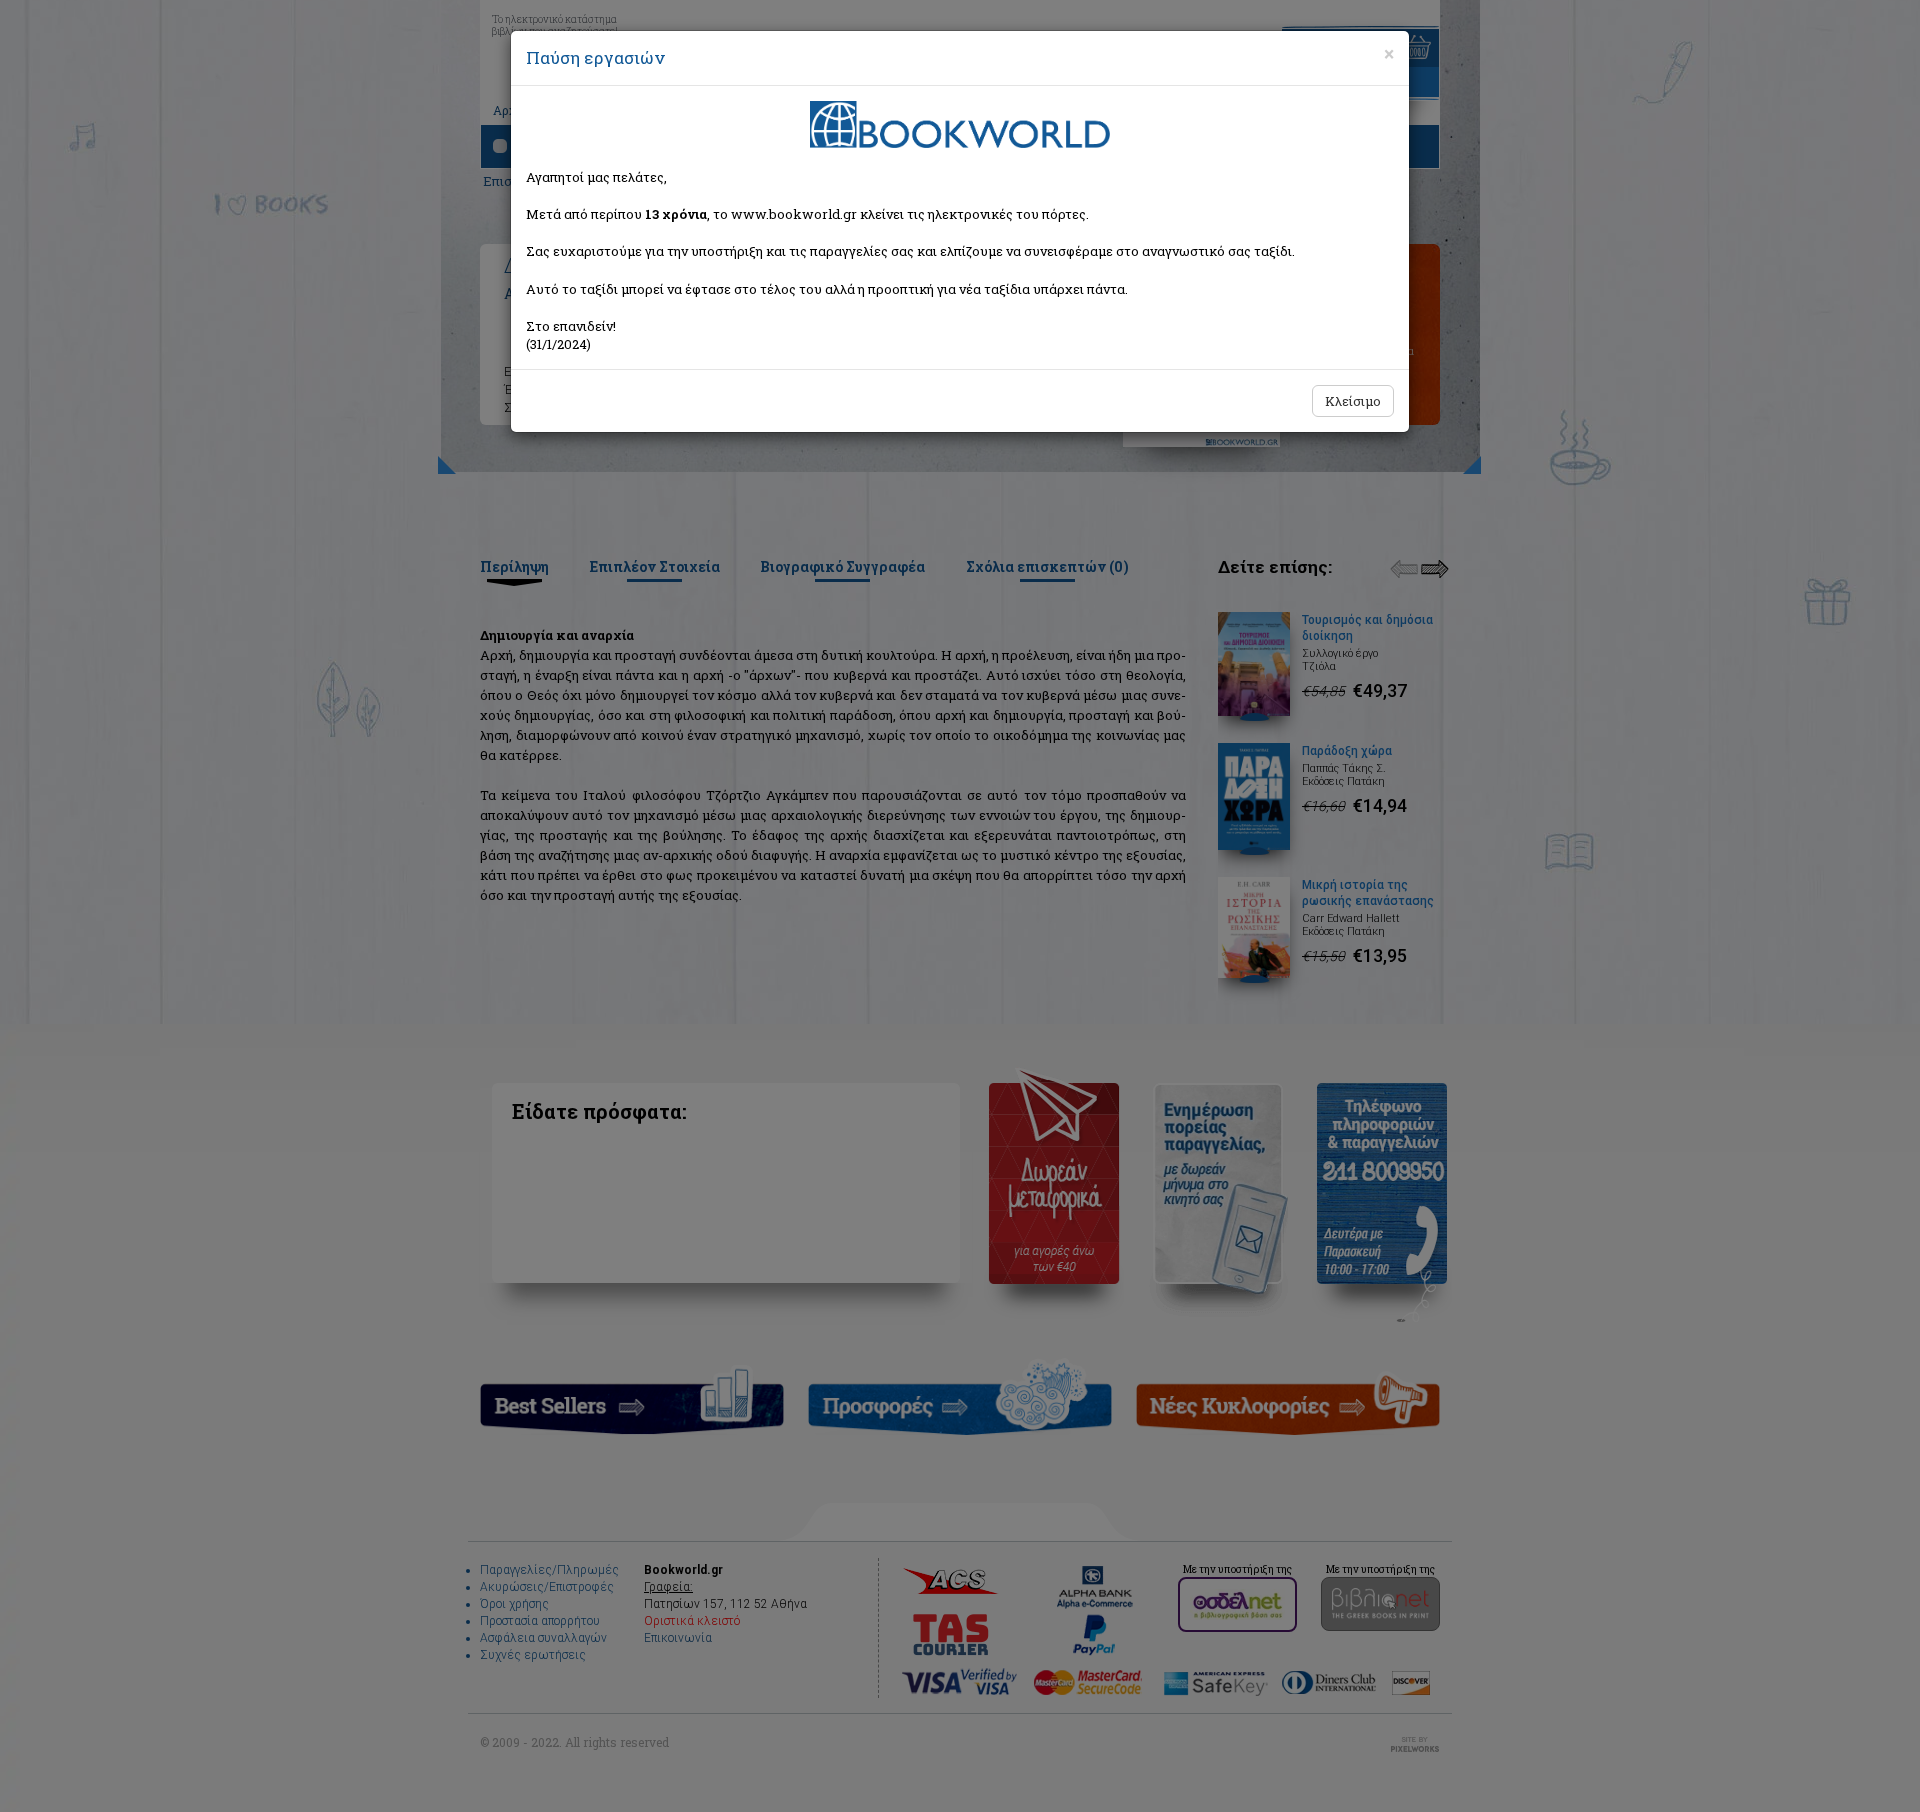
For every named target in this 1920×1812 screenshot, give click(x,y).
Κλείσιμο (1353, 401)
